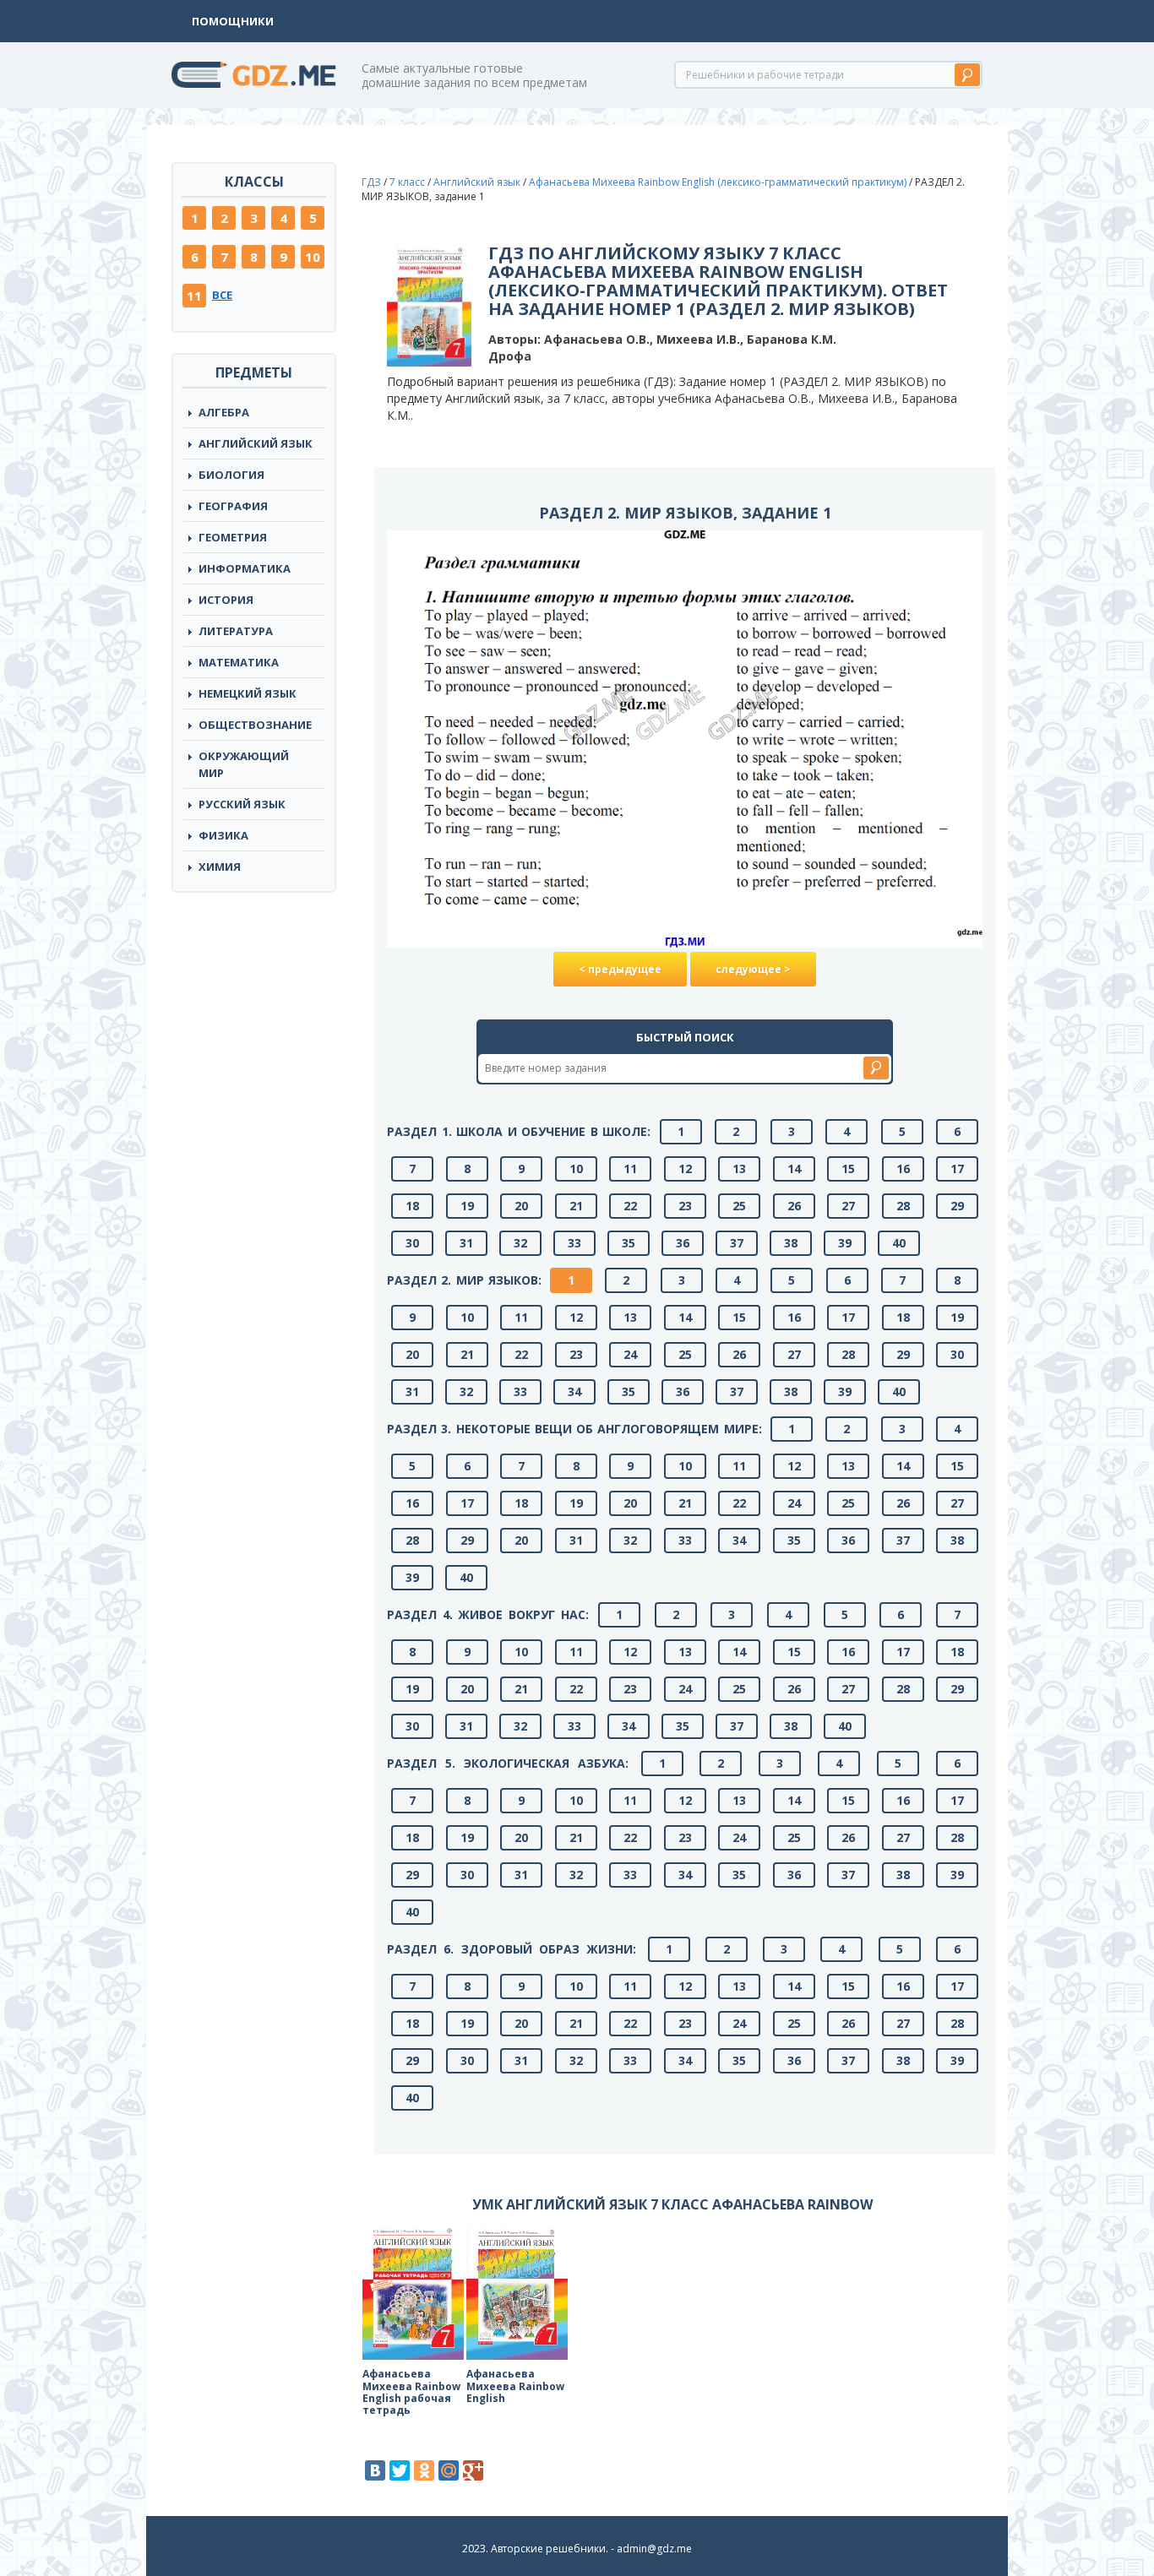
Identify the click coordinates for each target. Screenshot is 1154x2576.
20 (521, 1206)
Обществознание (255, 725)
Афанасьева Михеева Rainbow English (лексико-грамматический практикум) (718, 182)
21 (576, 1206)
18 (412, 1206)
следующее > (753, 969)
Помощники (233, 21)
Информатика (245, 568)
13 (739, 1168)
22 (630, 1206)
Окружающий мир (244, 764)
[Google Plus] (473, 2470)
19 (467, 1206)
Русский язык (242, 804)
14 (794, 1168)
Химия (220, 867)
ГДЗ (371, 182)
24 (630, 1354)
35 (629, 1243)
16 (903, 1168)
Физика (223, 835)
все (222, 295)
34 (574, 1391)
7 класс (407, 182)
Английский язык (477, 182)
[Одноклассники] (424, 2470)
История (226, 600)
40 (899, 1243)
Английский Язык (256, 443)
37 (737, 1243)
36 (683, 1243)
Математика (239, 662)
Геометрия (233, 537)
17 (957, 1168)
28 (903, 1206)
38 (791, 1243)
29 (957, 1206)
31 (466, 1243)
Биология (231, 475)
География (233, 506)
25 (739, 1206)
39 (845, 1243)
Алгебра (224, 412)
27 (848, 1206)
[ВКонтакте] (375, 2470)
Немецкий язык (248, 693)
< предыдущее (620, 969)
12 (685, 1168)
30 (412, 1243)
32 (520, 1243)
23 (685, 1206)
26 (794, 1206)
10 (313, 257)
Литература (236, 631)
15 (848, 1168)
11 (194, 296)
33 (574, 1243)
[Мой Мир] (449, 2470)
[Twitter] (400, 2470)
